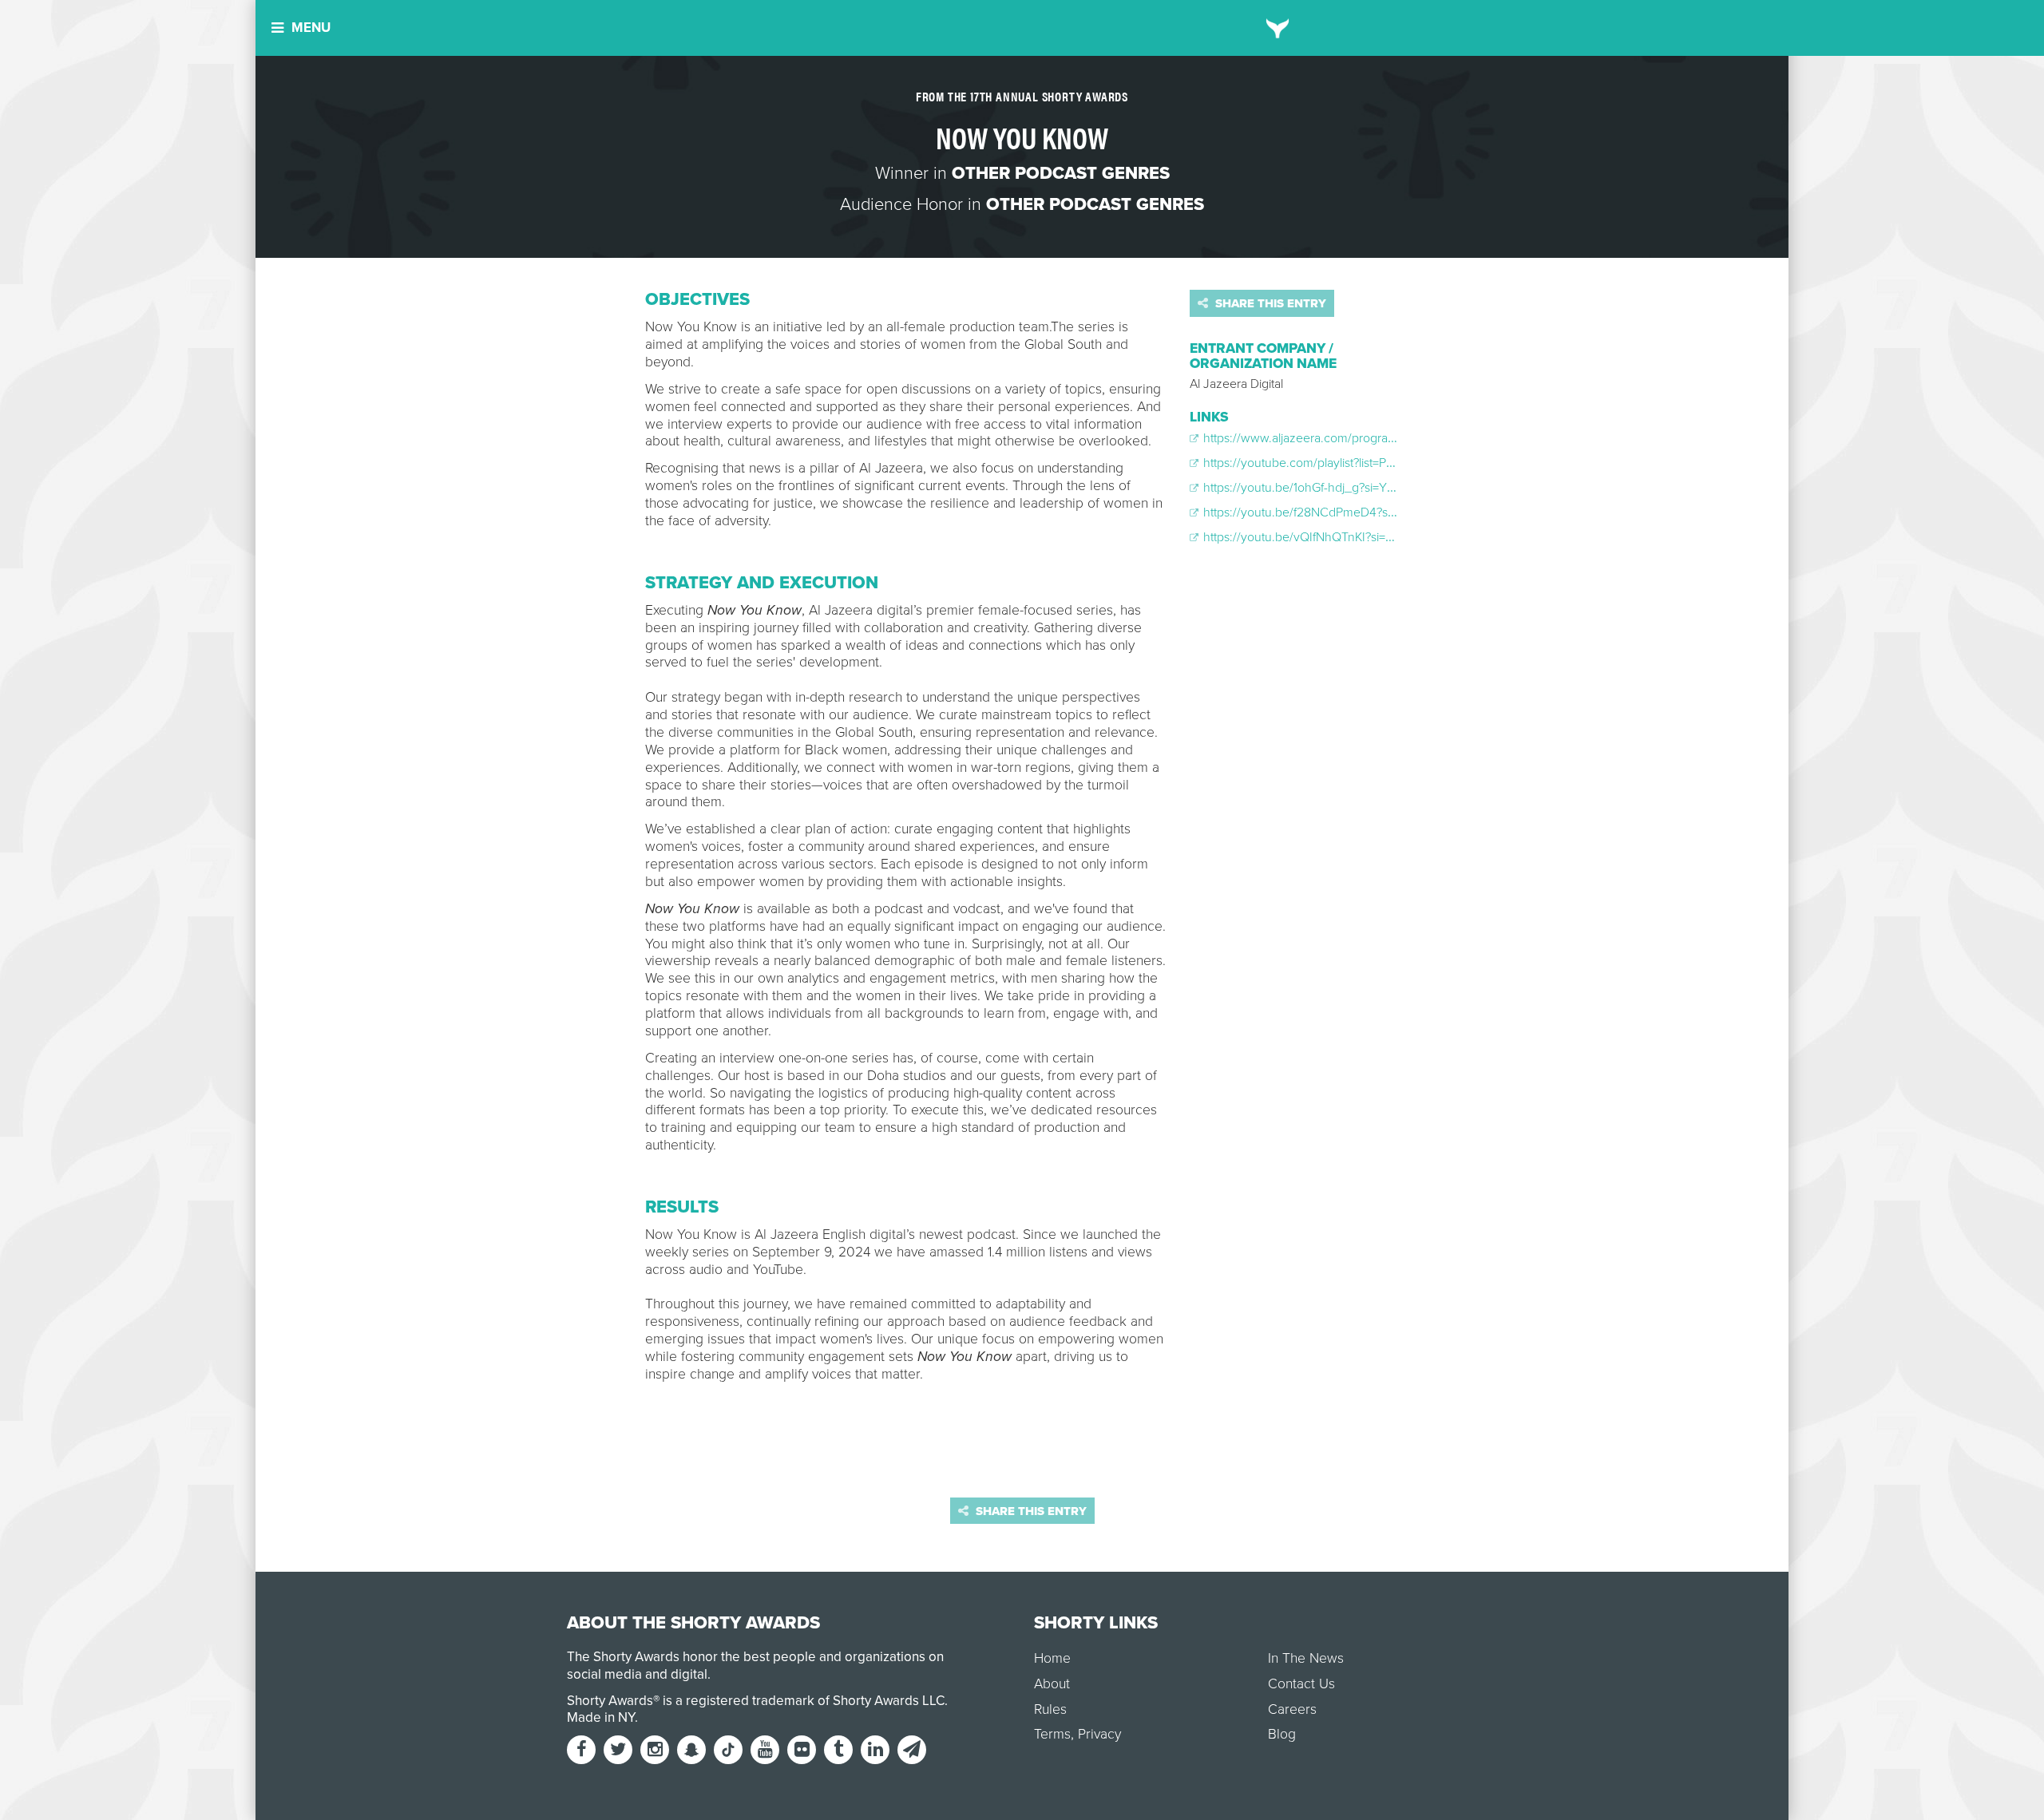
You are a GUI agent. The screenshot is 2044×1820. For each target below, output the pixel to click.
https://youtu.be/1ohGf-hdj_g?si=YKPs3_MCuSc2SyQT (1349, 488)
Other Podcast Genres (1061, 173)
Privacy (1099, 1734)
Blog (1282, 1734)
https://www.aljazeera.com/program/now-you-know (1343, 438)
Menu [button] (311, 28)
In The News (1306, 1658)
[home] (1278, 28)
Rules (1050, 1709)
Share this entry (1269, 303)
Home (1052, 1658)
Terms (1052, 1734)
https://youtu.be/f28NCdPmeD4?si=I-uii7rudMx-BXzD (1346, 512)
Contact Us (1301, 1684)
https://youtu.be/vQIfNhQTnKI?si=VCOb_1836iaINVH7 (1348, 537)
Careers (1292, 1709)
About (1052, 1684)
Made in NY (601, 1717)
